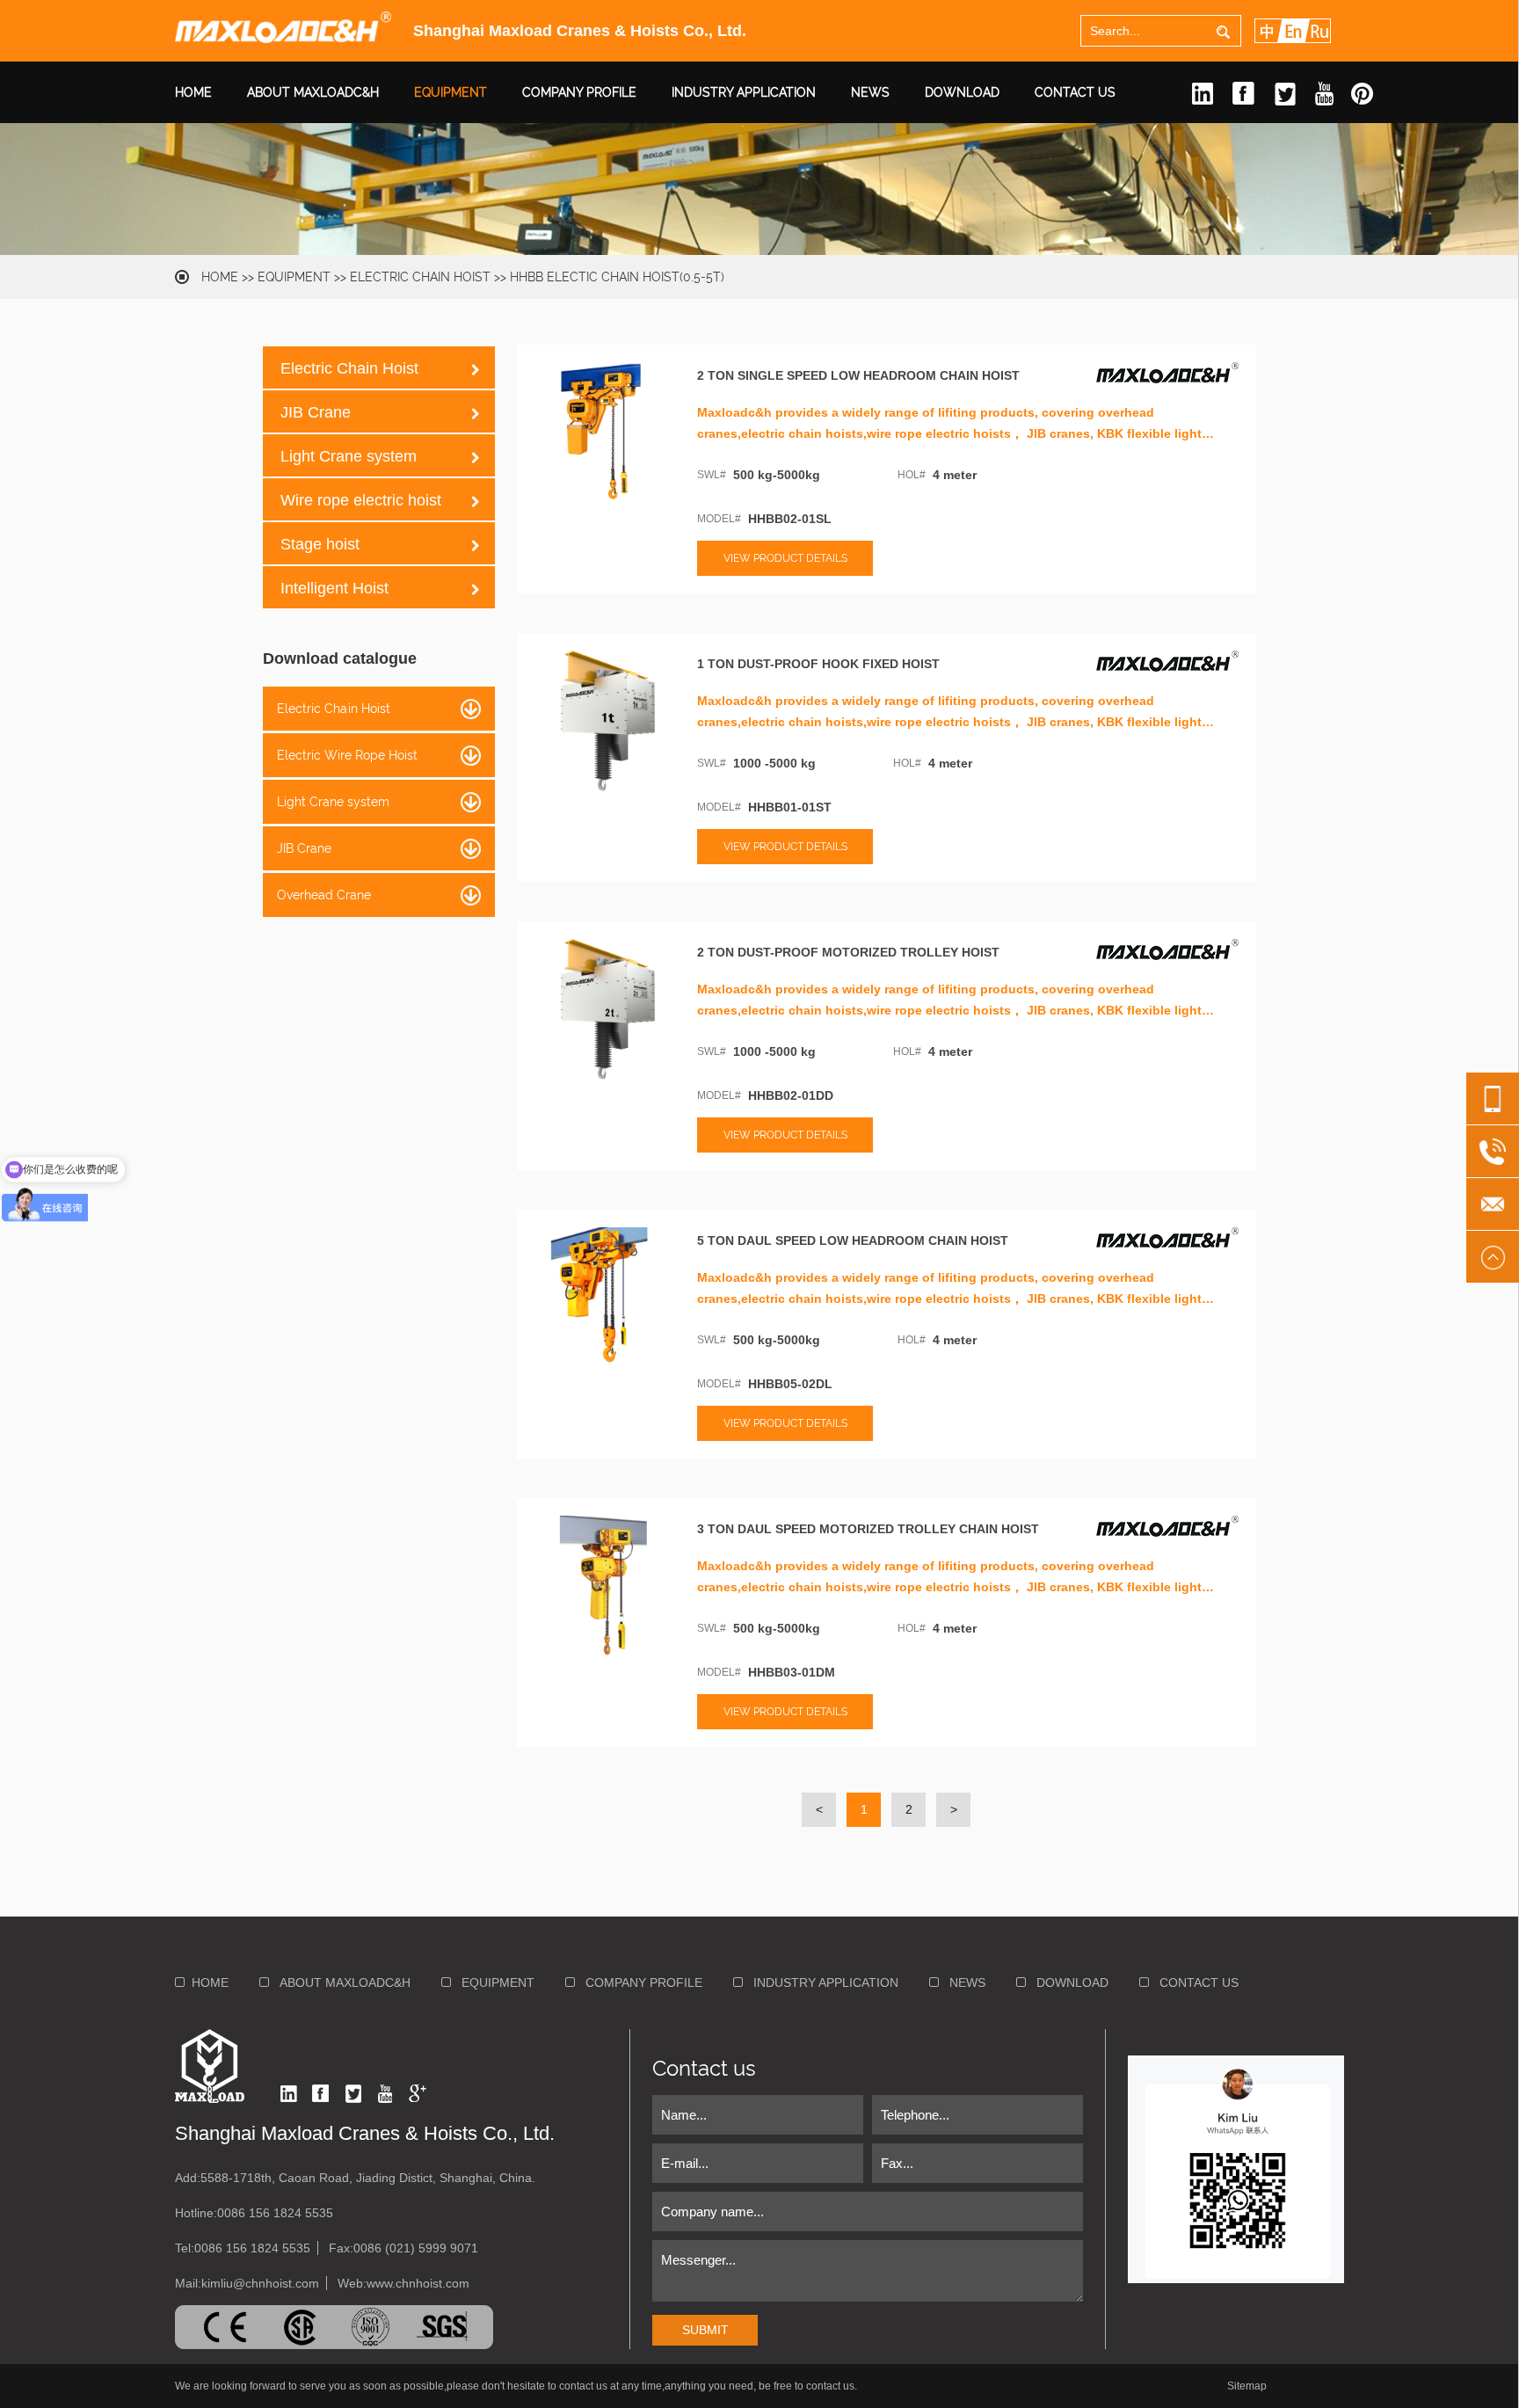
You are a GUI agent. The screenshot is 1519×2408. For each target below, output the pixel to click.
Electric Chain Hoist (420, 277)
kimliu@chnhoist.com (260, 2283)
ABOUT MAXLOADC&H (313, 92)
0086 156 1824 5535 (275, 2213)
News (870, 92)
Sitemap (1247, 2386)
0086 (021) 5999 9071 (416, 2248)
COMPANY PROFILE (579, 92)
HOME (193, 92)
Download (962, 92)
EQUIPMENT (451, 92)
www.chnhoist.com (418, 2283)
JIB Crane (316, 412)
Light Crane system (349, 456)
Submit (705, 2330)
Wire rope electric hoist (361, 500)
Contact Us (1075, 92)
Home (220, 277)
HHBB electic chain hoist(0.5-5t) (617, 277)
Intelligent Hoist (334, 588)
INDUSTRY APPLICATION (744, 92)
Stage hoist (320, 544)
